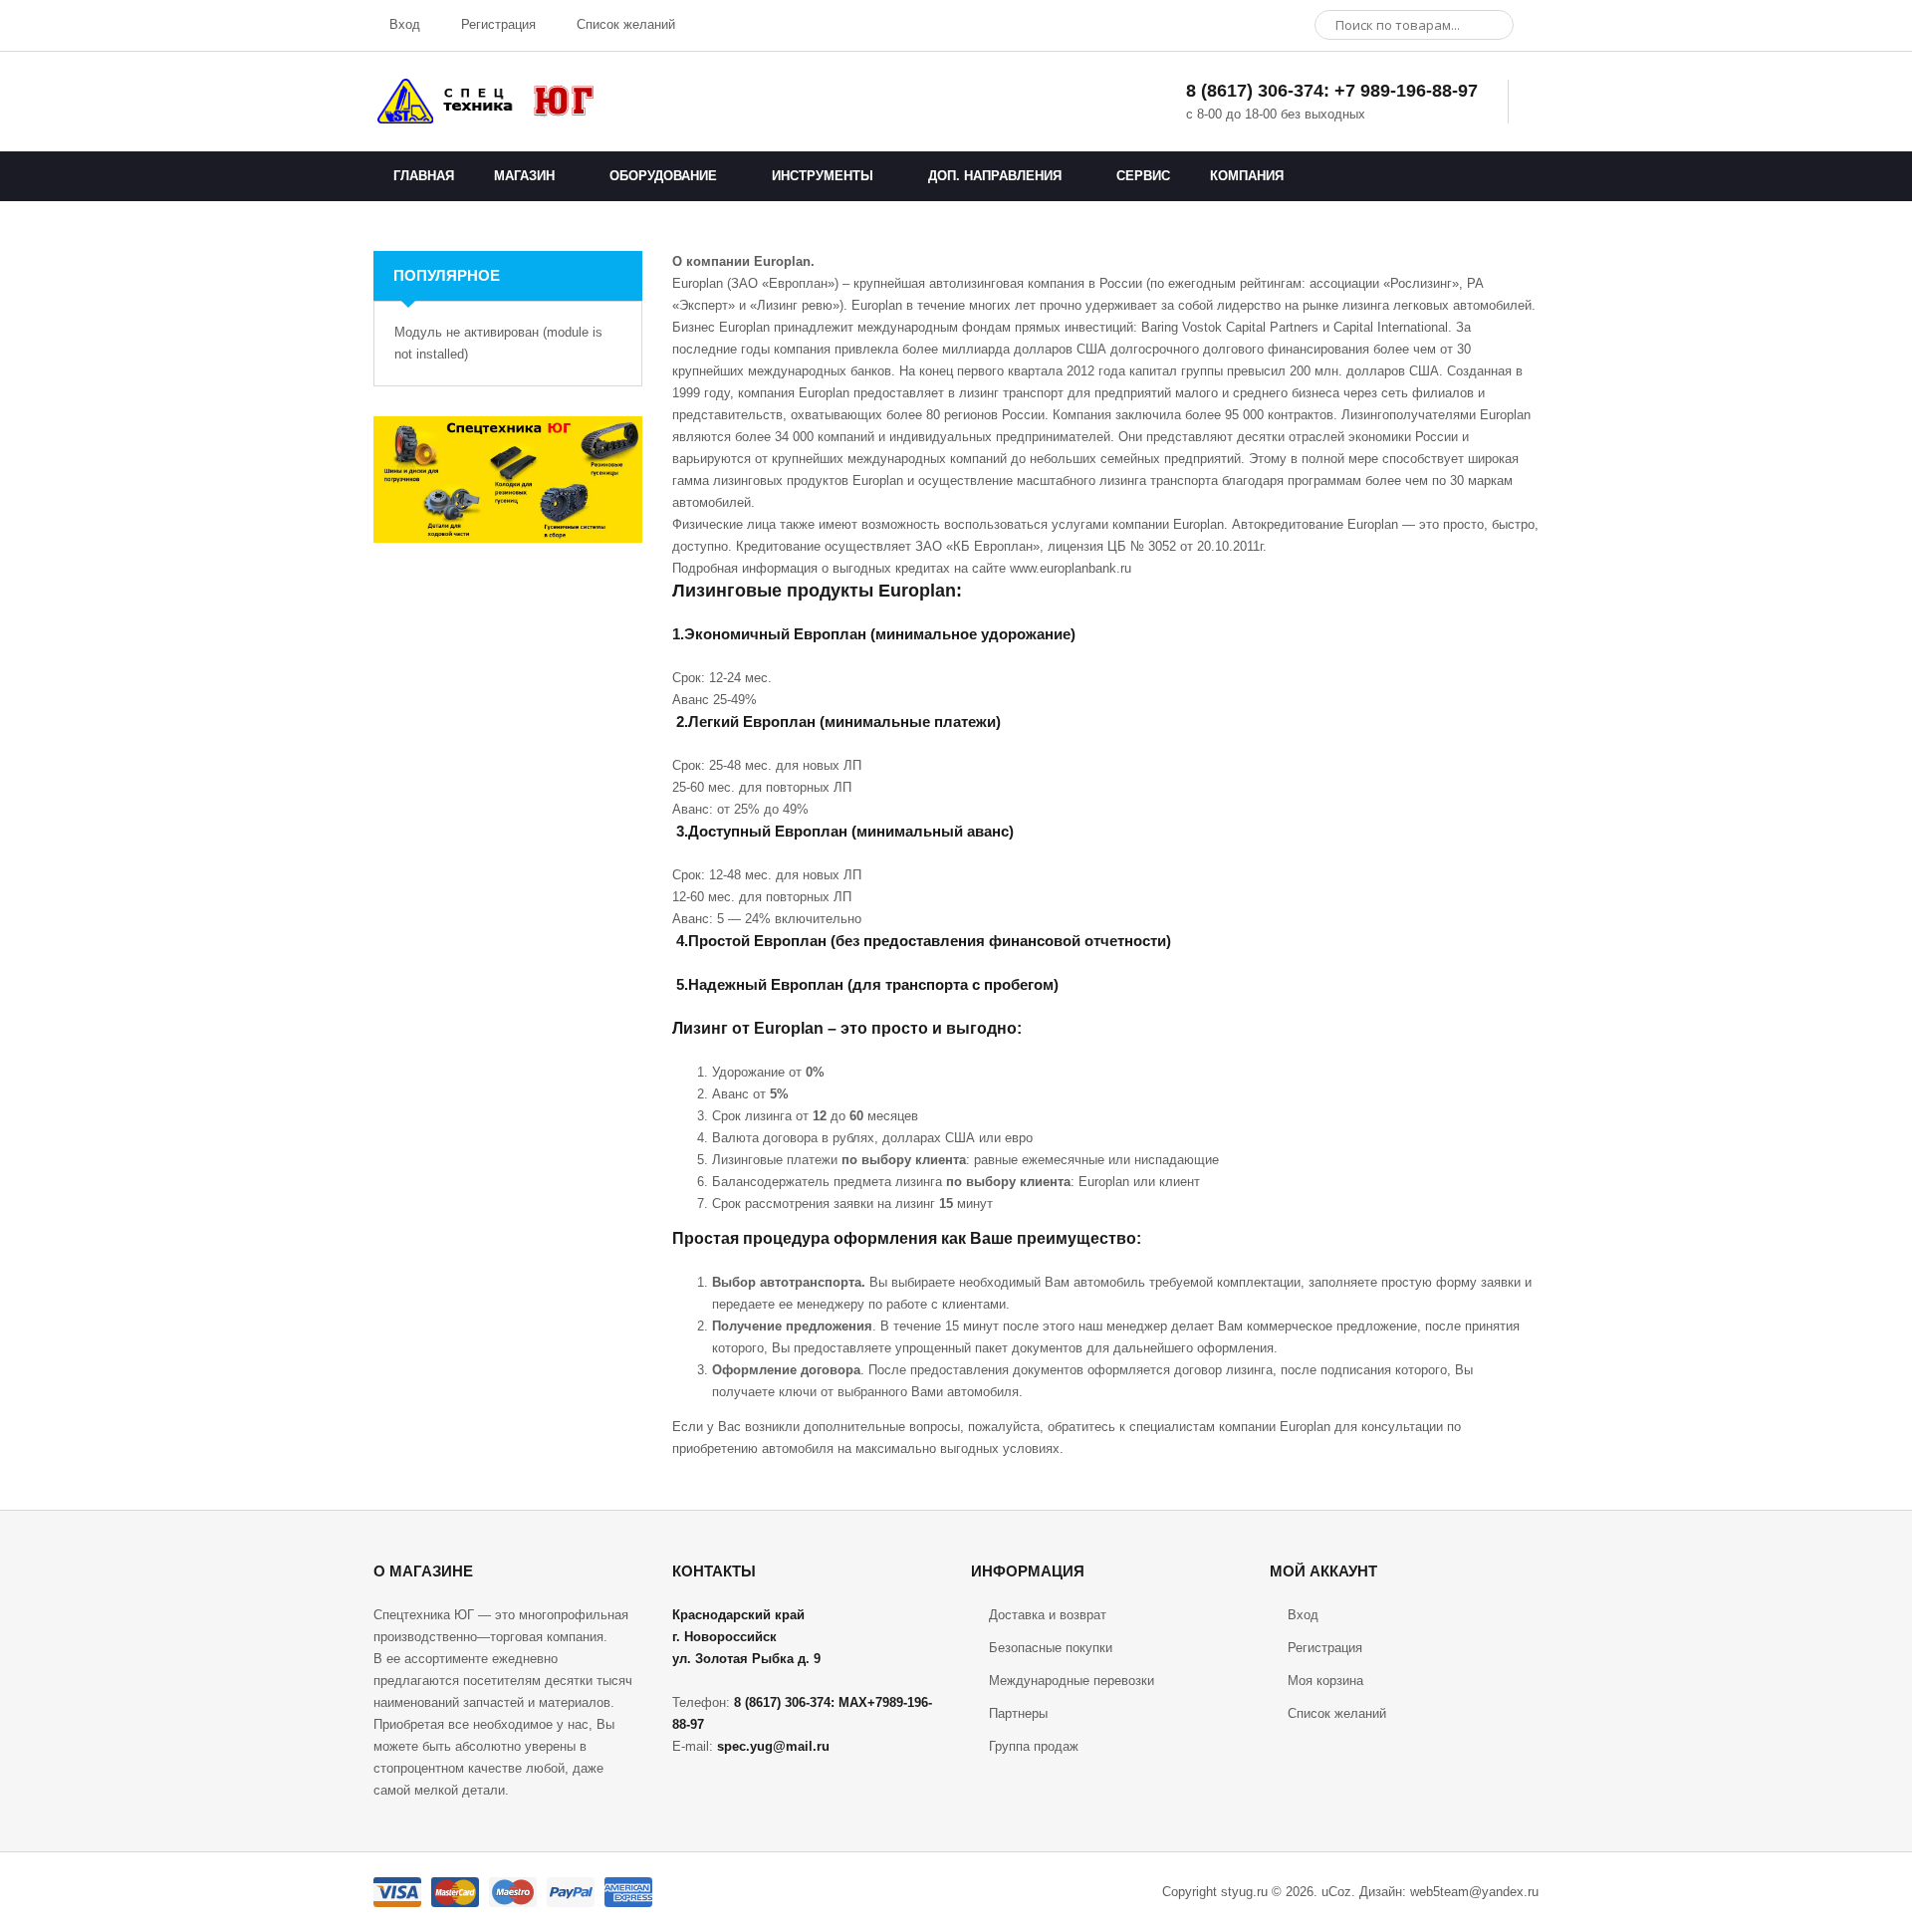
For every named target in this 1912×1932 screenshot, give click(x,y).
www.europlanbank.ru (1071, 568)
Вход (403, 24)
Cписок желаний (1337, 1713)
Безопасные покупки (1051, 1648)
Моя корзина (1325, 1681)
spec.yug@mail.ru (773, 1746)
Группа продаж (1034, 1746)
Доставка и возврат (1048, 1615)
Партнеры (1018, 1713)
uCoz (1336, 1892)
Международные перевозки (1072, 1681)
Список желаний (624, 24)
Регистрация (496, 24)
